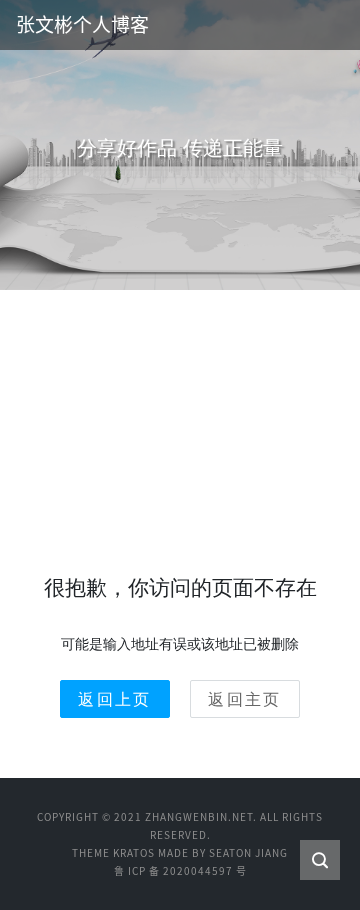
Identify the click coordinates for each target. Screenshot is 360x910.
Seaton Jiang (248, 853)
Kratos (134, 853)
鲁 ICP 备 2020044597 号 (180, 871)
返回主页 (245, 699)
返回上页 (115, 699)
